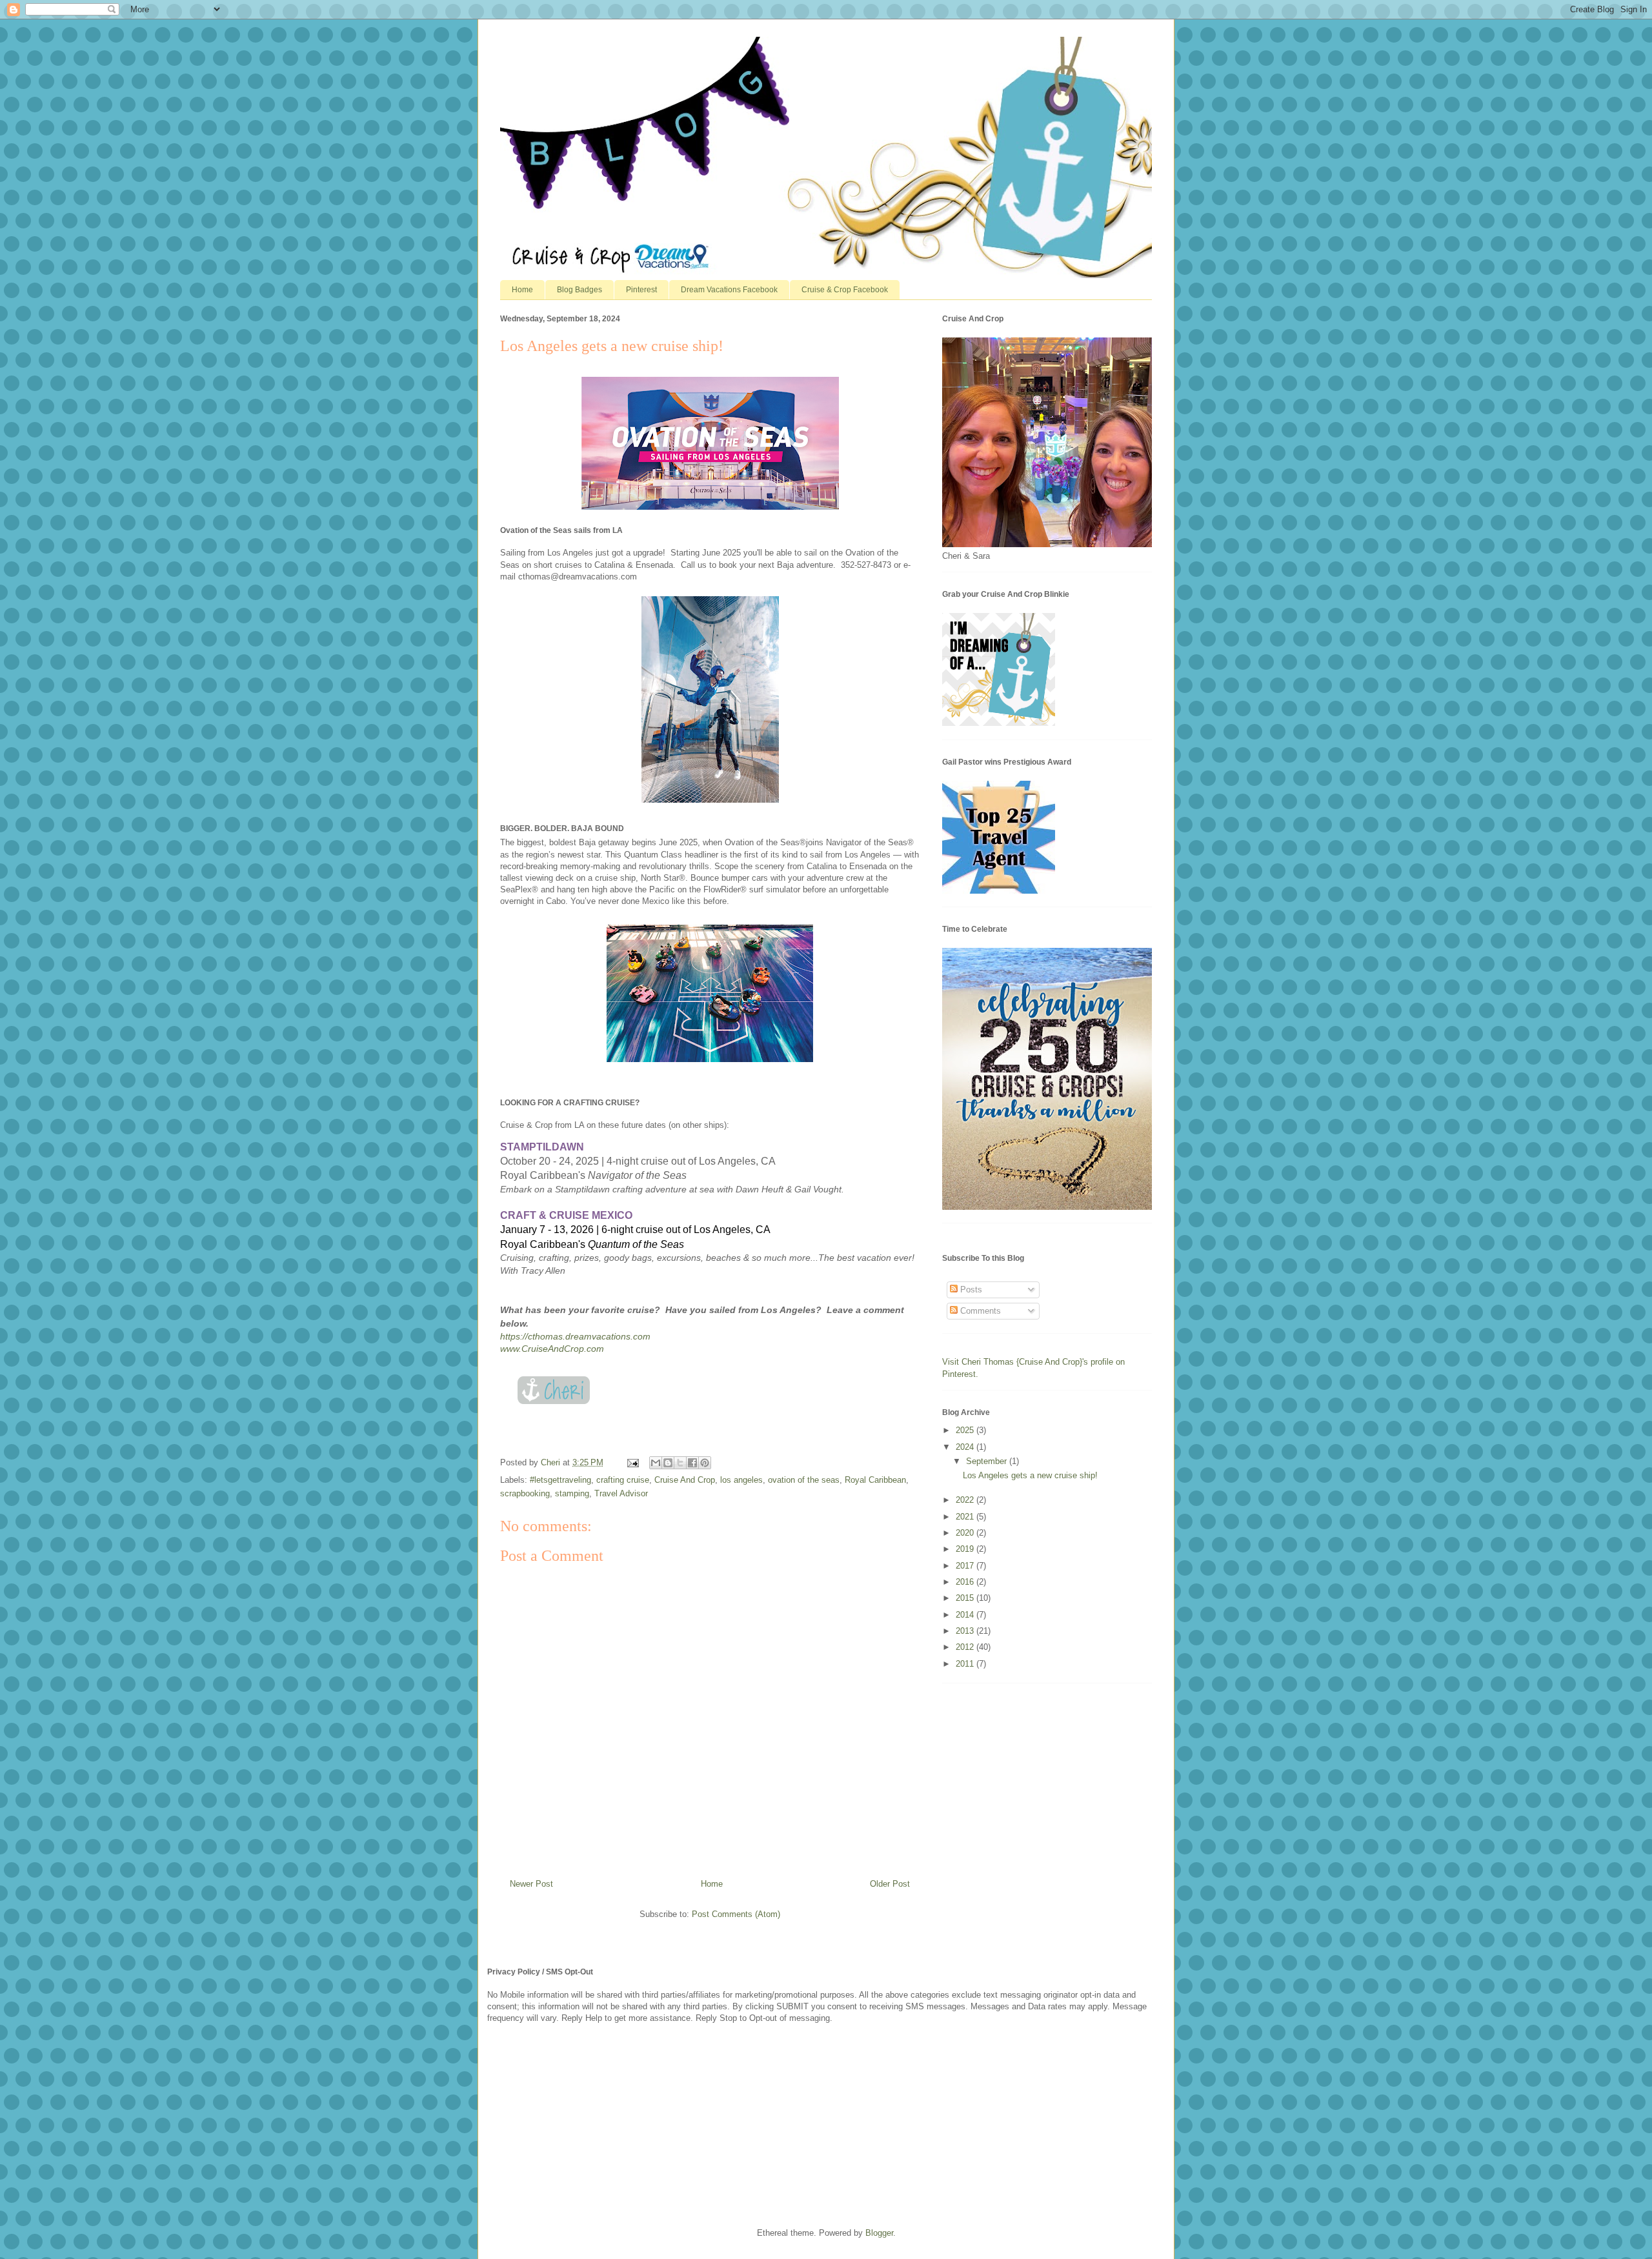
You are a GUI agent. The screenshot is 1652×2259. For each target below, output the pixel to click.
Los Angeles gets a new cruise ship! (1030, 1475)
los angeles (741, 1480)
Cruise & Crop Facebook (845, 290)
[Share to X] (680, 1463)
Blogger (879, 2233)
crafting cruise (623, 1480)
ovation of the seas (804, 1480)
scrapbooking (525, 1493)
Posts (970, 1290)
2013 (966, 1631)
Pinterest (641, 290)
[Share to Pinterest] (705, 1463)
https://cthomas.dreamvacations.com (575, 1336)
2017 (966, 1566)
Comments (979, 1311)
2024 (966, 1447)
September (988, 1461)
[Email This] (656, 1463)
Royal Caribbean (875, 1480)
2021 (966, 1517)
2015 (966, 1598)
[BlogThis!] (668, 1463)
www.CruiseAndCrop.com (552, 1349)
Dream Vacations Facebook (729, 290)
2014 (966, 1615)
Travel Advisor (621, 1493)
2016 (966, 1582)
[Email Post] (632, 1462)
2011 (966, 1664)
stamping (572, 1493)
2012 (966, 1647)
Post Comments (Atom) (736, 1914)
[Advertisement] (584, 2124)
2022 (966, 1500)
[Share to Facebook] (692, 1463)
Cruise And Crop (685, 1480)
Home (522, 290)
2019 (966, 1549)
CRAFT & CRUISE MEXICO (566, 1215)
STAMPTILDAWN (542, 1147)
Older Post (890, 1884)
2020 (966, 1533)
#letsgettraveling (560, 1480)
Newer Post (531, 1884)
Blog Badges (579, 290)
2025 (966, 1430)
